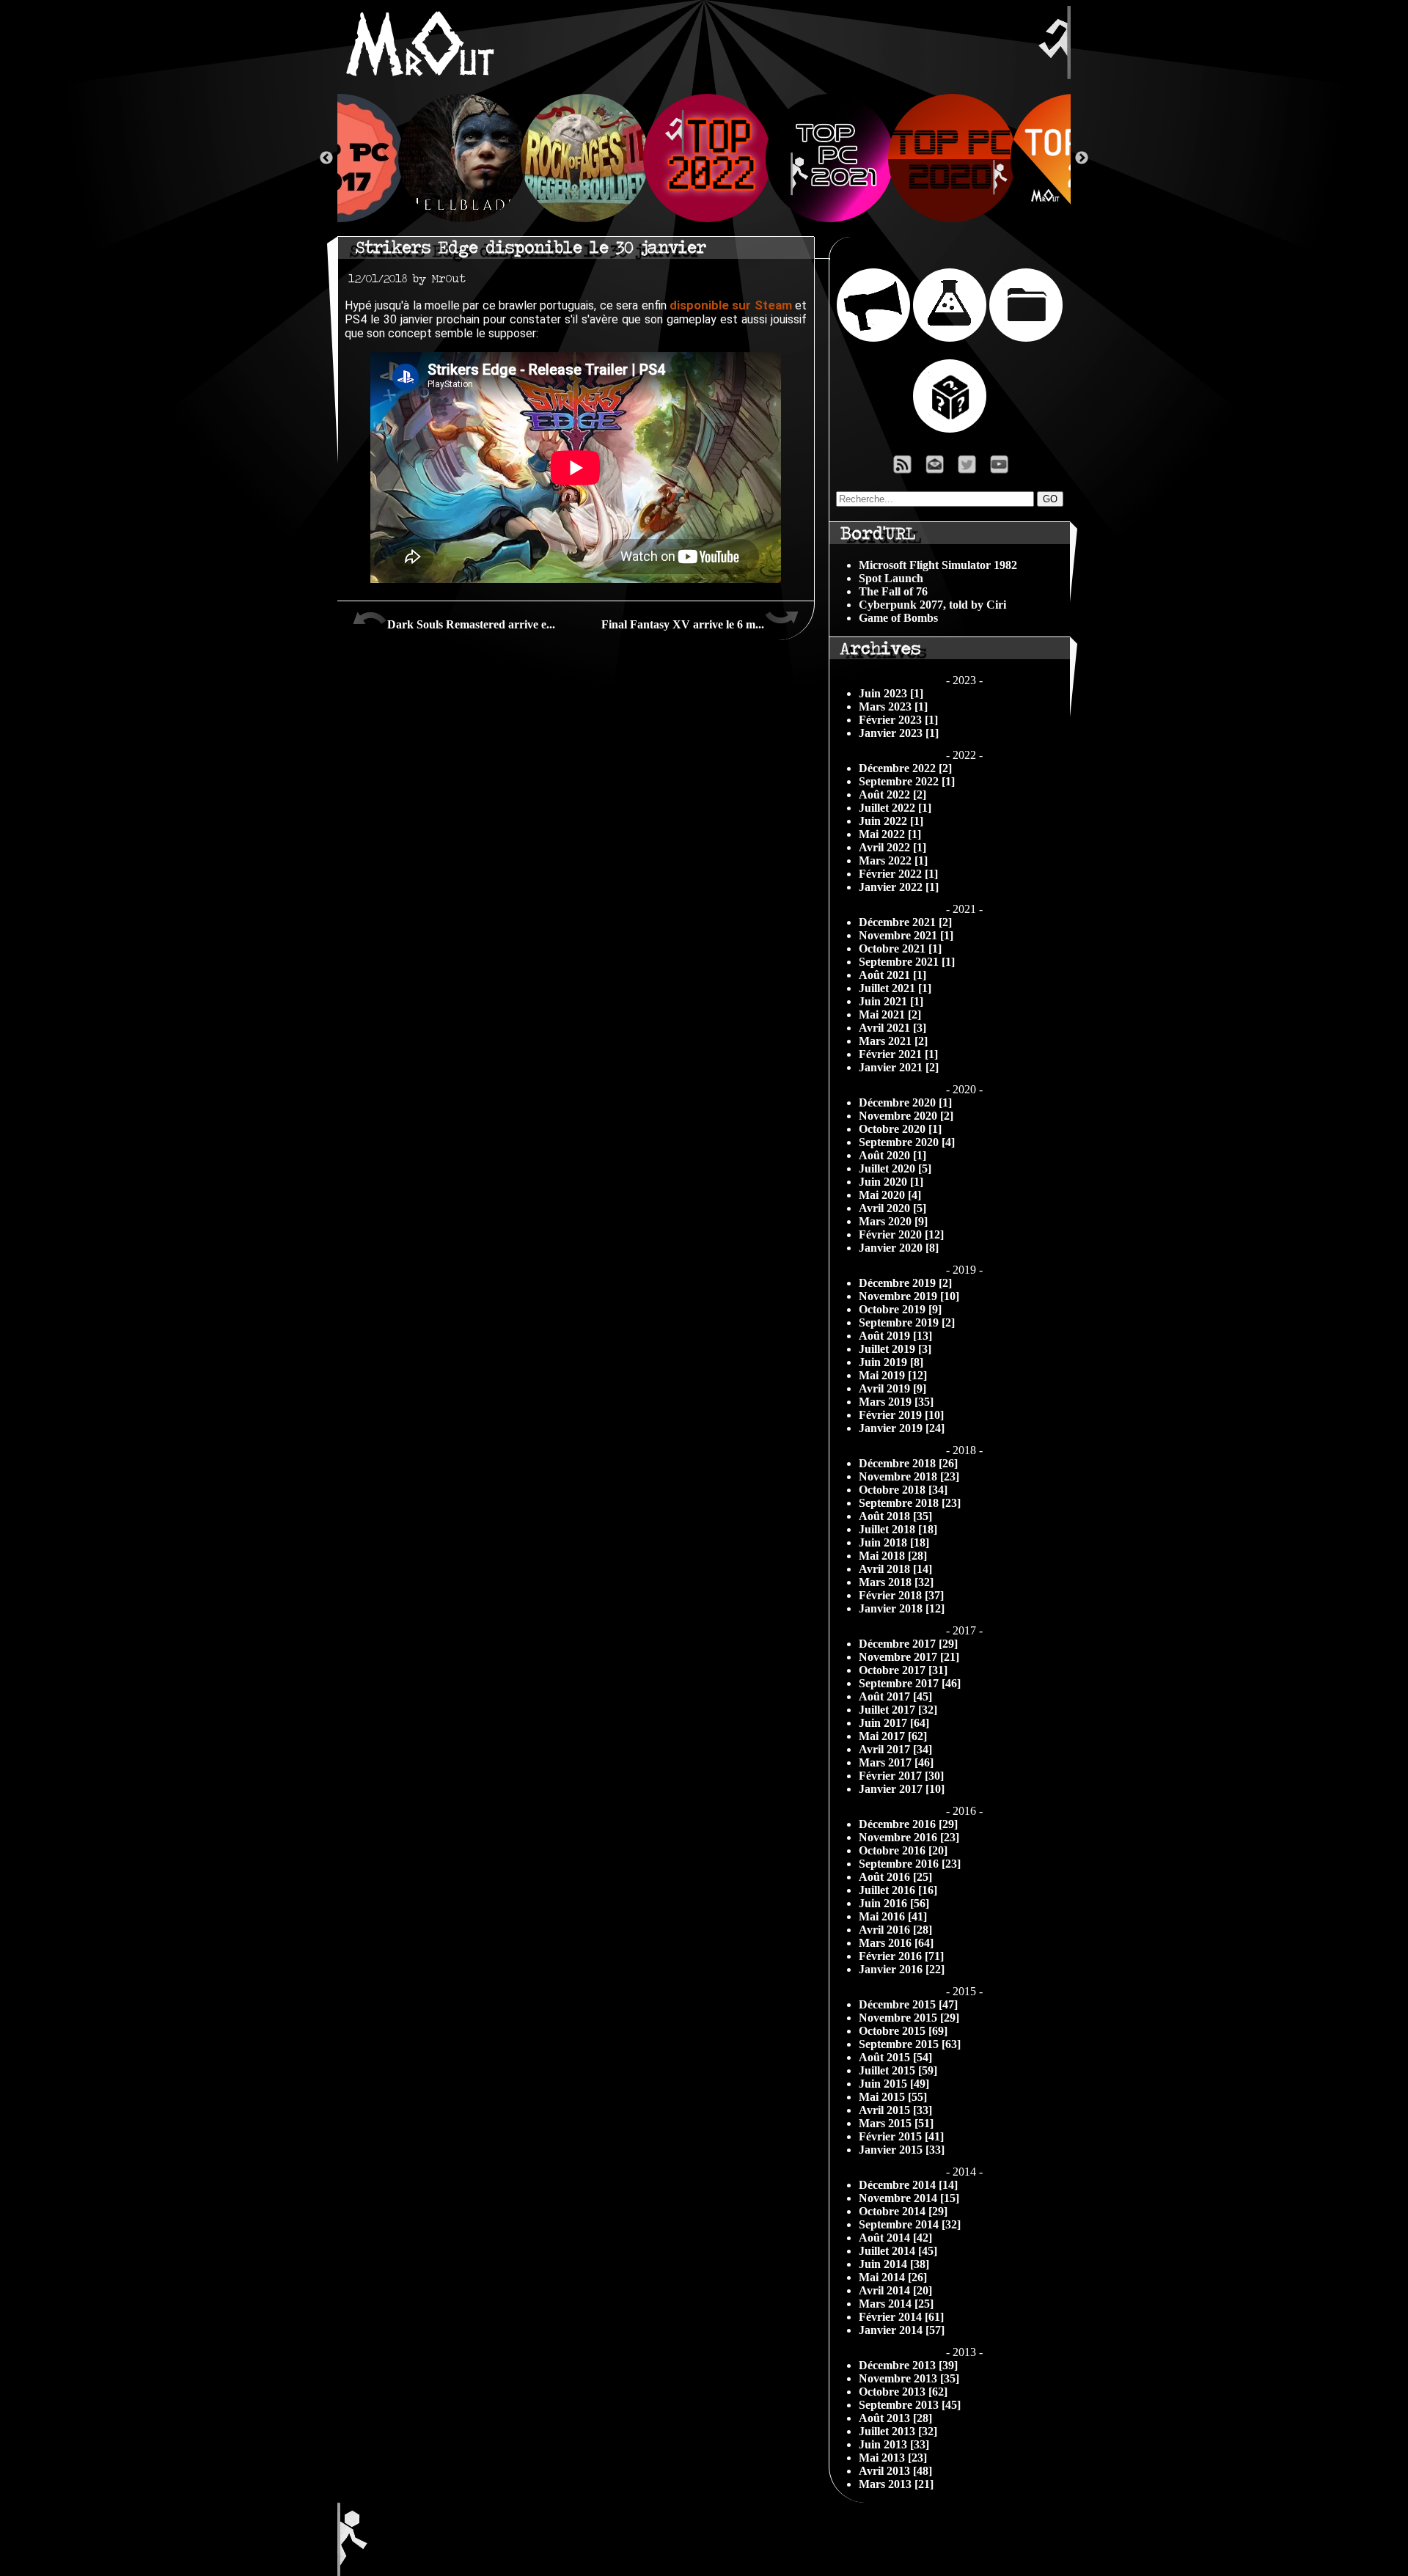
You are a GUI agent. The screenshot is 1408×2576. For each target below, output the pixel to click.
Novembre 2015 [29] (909, 2018)
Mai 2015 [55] (893, 2097)
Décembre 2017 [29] (908, 1644)
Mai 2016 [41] (893, 1916)
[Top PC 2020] (949, 158)
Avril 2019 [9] (892, 1388)
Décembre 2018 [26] (908, 1463)
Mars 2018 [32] (896, 1582)
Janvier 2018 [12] (902, 1608)
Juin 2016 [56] (894, 1903)
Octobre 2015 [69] (903, 2031)
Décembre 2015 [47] (908, 2004)
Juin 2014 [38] (894, 2264)
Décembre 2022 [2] (905, 768)
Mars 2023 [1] (893, 707)
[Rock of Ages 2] (582, 158)
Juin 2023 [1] (891, 693)
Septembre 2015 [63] (910, 2044)
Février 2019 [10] (901, 1415)
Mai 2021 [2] (890, 1014)
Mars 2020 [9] (893, 1221)
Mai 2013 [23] (893, 2458)
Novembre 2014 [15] (909, 2198)
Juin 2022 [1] (891, 821)
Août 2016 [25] (895, 1877)
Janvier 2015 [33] (902, 2150)
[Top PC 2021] (827, 158)
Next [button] (1082, 158)
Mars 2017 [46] (896, 1762)
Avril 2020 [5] (892, 1208)
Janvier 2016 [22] (902, 1969)
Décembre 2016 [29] (908, 1824)
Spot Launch (891, 578)
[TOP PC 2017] (337, 158)
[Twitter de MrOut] (970, 468)
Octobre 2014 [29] (903, 2211)
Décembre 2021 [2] (905, 922)
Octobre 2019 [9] (900, 1309)
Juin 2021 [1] (891, 1001)
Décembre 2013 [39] (908, 2365)
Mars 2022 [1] (893, 860)
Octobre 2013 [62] (903, 2392)
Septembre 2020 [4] (907, 1142)
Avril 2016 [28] (895, 1930)
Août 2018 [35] (895, 1516)
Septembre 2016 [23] (910, 1864)
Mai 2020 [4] (890, 1195)
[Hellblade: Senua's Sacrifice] (459, 158)
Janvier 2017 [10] (902, 1789)
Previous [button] (326, 158)
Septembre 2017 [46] (910, 1683)
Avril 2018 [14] (895, 1569)
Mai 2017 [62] (893, 1736)
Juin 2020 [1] (891, 1182)
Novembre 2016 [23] (909, 1837)
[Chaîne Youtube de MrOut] (1006, 468)
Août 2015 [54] (895, 2057)
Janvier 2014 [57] (902, 2330)
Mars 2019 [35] (896, 1402)
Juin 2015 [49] (894, 2084)
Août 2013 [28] (895, 2418)
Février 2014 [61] (901, 2317)
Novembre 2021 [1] (906, 935)
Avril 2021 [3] (892, 1028)
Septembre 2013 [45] (910, 2405)
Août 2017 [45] (895, 1696)
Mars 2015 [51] (896, 2123)
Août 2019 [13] (895, 1336)
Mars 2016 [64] (896, 1943)
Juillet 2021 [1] (895, 988)
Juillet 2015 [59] (898, 2070)
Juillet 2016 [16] (898, 1890)
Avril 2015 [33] (895, 2110)
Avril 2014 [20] (895, 2290)
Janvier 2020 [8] (899, 1248)
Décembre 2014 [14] (908, 2185)
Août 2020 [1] (892, 1155)
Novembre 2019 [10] (909, 1296)
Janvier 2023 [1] (899, 733)
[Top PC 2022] (704, 158)
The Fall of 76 (893, 591)
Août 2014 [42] (895, 2238)
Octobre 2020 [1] (900, 1129)
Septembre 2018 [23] (910, 1503)
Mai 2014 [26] (893, 2277)
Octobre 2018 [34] (903, 1490)
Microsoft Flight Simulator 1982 (938, 565)
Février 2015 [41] (901, 2136)
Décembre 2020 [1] (905, 1102)
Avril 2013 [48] (895, 2471)
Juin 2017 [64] (894, 1723)
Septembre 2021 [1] (907, 962)
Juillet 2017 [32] (898, 1710)
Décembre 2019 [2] (905, 1283)
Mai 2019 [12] (893, 1375)
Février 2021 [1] (898, 1054)
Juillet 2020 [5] (895, 1168)
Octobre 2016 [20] (903, 1850)
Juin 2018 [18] (894, 1542)
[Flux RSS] (903, 468)
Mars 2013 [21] (896, 2484)
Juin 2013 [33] (894, 2444)
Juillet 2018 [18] (898, 1529)
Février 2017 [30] (901, 1776)
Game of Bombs (898, 618)
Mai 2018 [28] (893, 1556)
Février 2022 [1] (898, 874)
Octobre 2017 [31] (903, 1670)
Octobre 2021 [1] (900, 948)
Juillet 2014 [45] (898, 2251)
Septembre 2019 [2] (907, 1322)
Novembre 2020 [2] (906, 1116)
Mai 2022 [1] (890, 834)
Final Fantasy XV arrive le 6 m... (683, 624)
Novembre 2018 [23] (909, 1476)
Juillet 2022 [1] (895, 808)
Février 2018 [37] (901, 1595)
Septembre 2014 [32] (910, 2224)
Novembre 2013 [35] (909, 2378)
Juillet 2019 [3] (895, 1349)
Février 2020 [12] (901, 1234)
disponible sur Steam (731, 305)
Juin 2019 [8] (891, 1362)
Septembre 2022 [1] (907, 781)
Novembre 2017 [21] (909, 1657)
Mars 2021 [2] (893, 1041)
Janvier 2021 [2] (899, 1067)
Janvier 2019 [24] (902, 1428)
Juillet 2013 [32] (898, 2431)
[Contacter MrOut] (939, 468)
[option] (704, 158)
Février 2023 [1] (898, 720)
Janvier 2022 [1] (899, 887)
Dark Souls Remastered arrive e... (471, 624)
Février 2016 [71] (901, 1956)
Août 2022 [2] (892, 795)
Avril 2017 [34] (895, 1749)
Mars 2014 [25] (896, 2304)
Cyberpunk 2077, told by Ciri (932, 605)
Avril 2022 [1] (892, 847)
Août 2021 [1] (892, 975)
